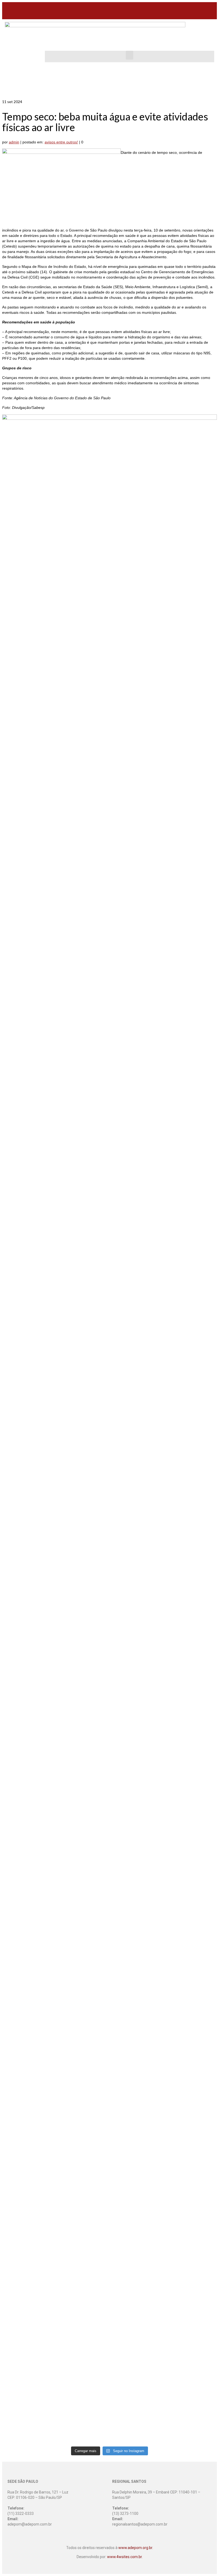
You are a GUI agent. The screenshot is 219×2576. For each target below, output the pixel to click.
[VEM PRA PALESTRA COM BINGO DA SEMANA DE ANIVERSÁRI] (137, 2215)
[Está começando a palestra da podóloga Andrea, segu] (83, 2089)
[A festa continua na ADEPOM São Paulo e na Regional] (137, 1681)
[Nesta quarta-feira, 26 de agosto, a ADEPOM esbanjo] (191, 1270)
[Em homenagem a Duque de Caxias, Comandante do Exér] (137, 1983)
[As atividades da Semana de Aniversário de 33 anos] (137, 1181)
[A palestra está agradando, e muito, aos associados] (28, 2121)
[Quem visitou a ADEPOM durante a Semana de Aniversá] (83, 824)
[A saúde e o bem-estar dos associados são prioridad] (83, 1133)
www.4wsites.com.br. (125, 2557)
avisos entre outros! (61, 142)
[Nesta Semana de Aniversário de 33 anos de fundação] (28, 850)
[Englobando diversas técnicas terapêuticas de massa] (191, 2260)
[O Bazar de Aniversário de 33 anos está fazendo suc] (83, 1900)
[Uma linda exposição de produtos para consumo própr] (191, 1579)
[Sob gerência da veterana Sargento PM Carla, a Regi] (191, 1948)
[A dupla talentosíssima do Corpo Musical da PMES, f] (28, 1916)
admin (14, 142)
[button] (130, 55)
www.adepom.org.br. (136, 2548)
